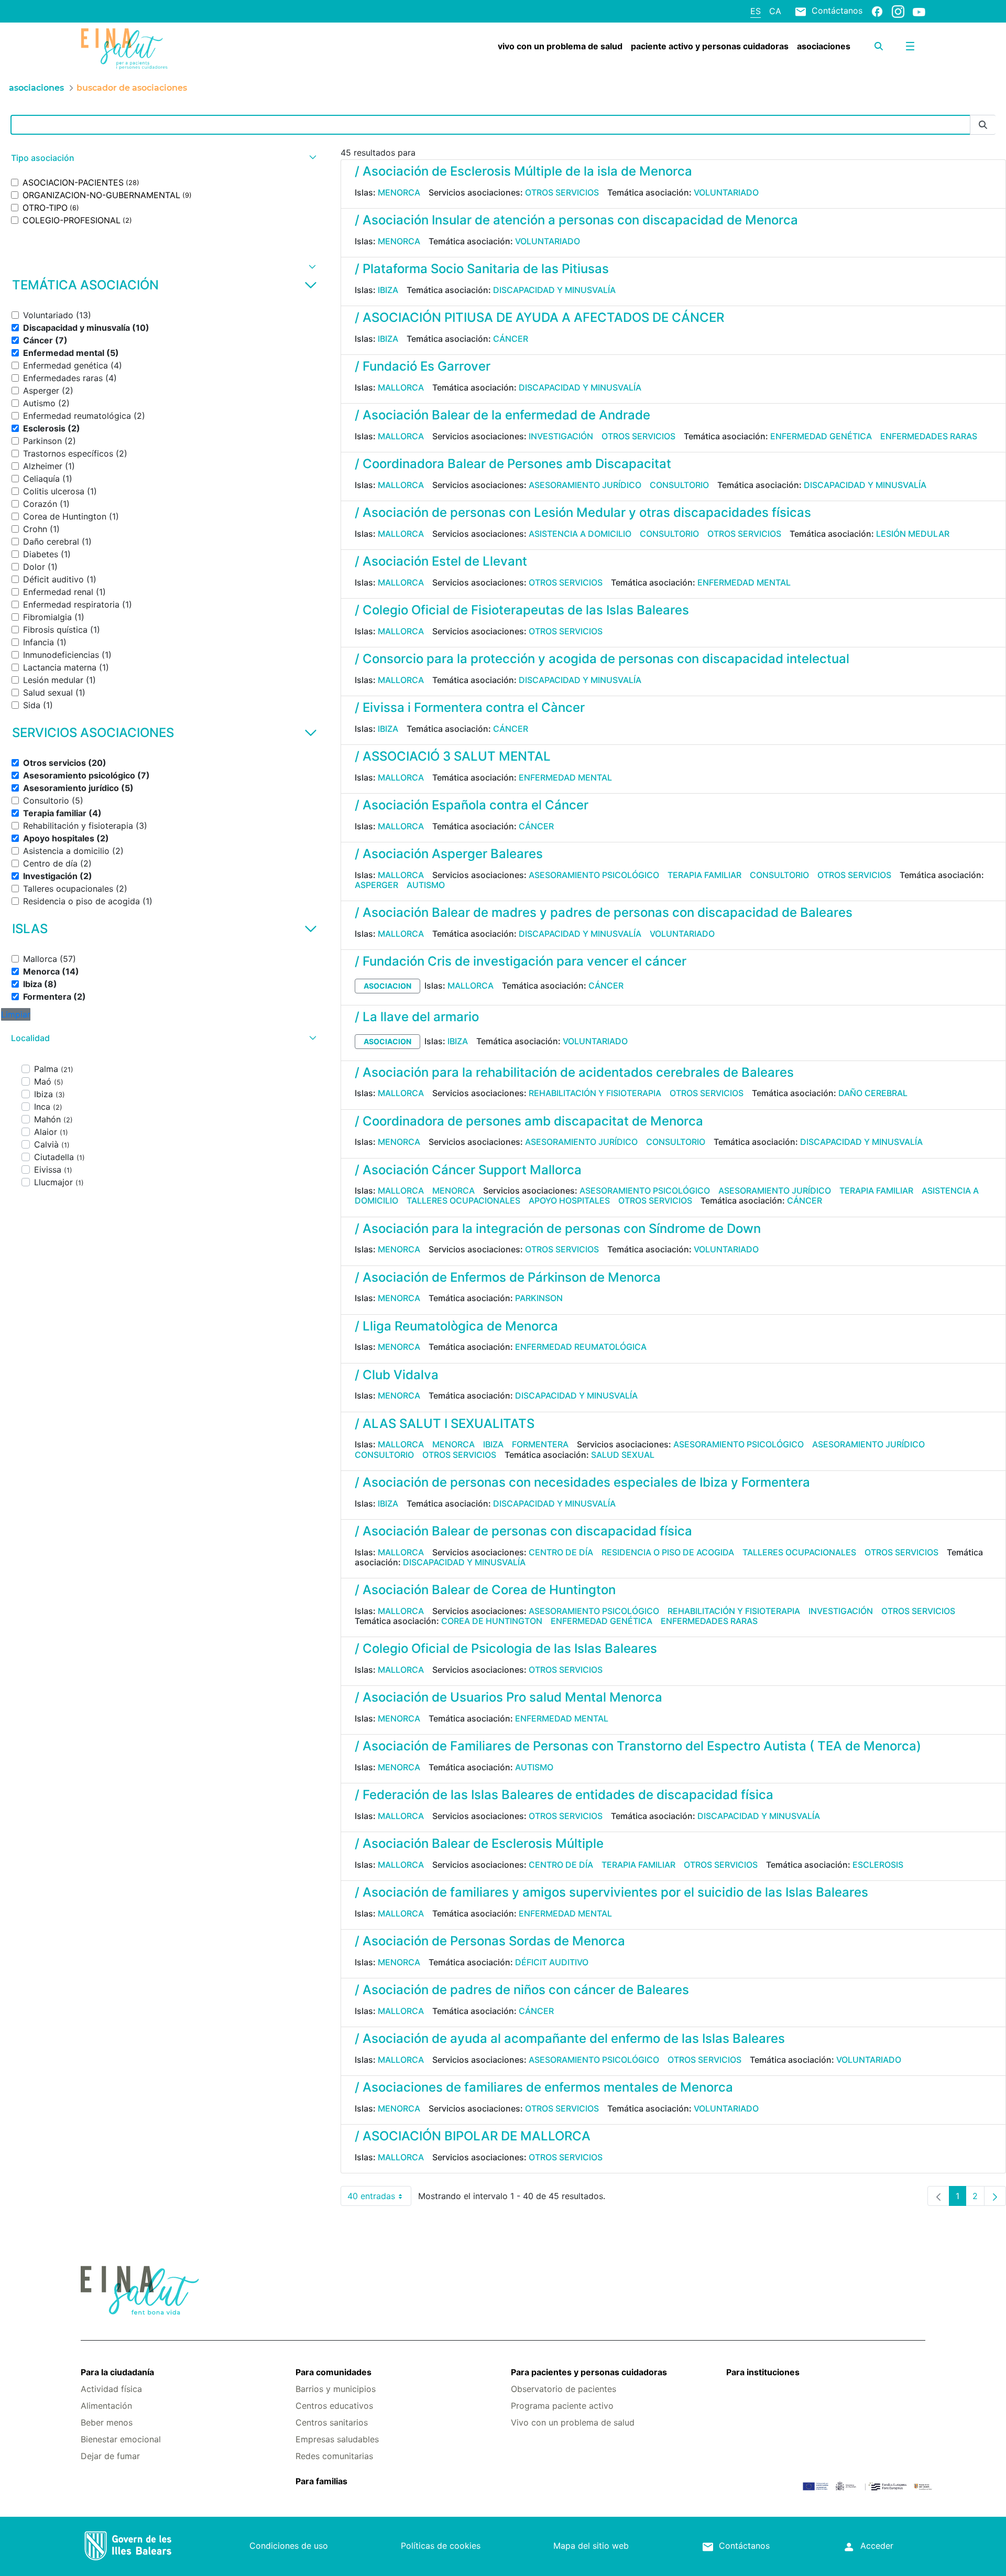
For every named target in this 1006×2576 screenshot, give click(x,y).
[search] (879, 46)
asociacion (387, 986)
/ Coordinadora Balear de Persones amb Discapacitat (513, 464)
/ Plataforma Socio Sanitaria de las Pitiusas (482, 269)
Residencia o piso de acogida (668, 1552)
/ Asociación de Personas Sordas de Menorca (490, 1941)
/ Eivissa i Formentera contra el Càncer (470, 707)
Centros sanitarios (332, 2422)
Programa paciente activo (562, 2406)
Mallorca (401, 387)
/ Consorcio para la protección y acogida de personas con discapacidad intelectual (602, 659)
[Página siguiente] (995, 2196)
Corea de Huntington (492, 1621)
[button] (162, 158)
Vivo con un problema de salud (573, 2422)
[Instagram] (898, 11)
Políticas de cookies (441, 2546)
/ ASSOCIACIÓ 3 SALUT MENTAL (453, 756)
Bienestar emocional (121, 2439)
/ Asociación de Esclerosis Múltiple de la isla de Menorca (523, 171)
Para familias (321, 2481)
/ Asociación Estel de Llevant (441, 561)
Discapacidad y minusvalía (554, 290)
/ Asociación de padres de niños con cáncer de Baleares (522, 1990)
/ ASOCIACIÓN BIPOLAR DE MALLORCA (473, 2136)
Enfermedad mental (744, 582)
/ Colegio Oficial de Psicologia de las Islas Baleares (506, 1648)
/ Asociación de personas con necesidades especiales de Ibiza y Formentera (582, 1482)
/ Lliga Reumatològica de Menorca (456, 1326)
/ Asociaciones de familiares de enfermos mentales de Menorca (544, 2087)
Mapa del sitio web (591, 2546)
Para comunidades (333, 2372)
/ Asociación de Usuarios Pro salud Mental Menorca (509, 1697)
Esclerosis (878, 1865)
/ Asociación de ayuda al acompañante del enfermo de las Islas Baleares (570, 2038)
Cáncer (511, 339)
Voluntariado (726, 192)
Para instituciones (763, 2372)
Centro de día (561, 1552)
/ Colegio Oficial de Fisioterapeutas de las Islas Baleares (522, 610)
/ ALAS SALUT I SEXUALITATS (445, 1424)
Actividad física (111, 2389)
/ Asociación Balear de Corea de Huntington (485, 1590)
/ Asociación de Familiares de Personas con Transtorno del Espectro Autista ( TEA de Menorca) (638, 1746)
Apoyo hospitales (569, 1200)
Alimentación (106, 2406)
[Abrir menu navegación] (910, 46)
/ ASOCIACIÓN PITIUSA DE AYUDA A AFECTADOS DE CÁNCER (539, 317)
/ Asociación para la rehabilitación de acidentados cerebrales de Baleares (574, 1072)
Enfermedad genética (821, 436)
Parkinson (539, 1298)
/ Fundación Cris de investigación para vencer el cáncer (521, 961)
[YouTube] (919, 12)
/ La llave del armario (417, 1017)
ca (775, 11)
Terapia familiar (704, 875)
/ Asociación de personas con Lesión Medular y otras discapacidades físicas (583, 512)
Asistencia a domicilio (580, 534)
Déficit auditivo (552, 1962)
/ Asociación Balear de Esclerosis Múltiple (479, 1843)
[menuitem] (560, 46)
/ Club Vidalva (397, 1375)
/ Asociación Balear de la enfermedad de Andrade (502, 415)
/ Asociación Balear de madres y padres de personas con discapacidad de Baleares (604, 912)
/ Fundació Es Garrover (423, 366)
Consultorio (679, 485)
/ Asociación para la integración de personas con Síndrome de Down (558, 1229)
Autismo (426, 885)
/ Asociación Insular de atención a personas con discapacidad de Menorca (576, 220)
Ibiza (388, 290)
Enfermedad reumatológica (581, 1347)
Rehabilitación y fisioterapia (595, 1093)
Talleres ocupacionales (463, 1200)
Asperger (376, 885)
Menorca (399, 192)
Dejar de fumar (110, 2456)
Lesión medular (913, 534)
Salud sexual (623, 1455)
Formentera (540, 1444)
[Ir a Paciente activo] (151, 49)
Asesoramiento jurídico (585, 485)
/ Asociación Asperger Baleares (449, 854)
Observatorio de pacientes (564, 2389)
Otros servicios (562, 192)
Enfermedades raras (929, 436)
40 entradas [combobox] (379, 2198)
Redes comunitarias (334, 2456)
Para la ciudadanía (117, 2372)
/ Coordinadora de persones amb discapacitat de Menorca (529, 1121)
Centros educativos (334, 2406)
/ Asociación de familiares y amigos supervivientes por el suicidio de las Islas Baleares (611, 1892)
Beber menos (107, 2422)
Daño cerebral (873, 1093)
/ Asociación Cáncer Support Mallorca (468, 1170)
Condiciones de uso (289, 2546)
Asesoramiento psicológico (594, 875)
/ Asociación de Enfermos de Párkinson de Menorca (508, 1277)
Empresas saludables (337, 2439)
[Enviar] (983, 125)
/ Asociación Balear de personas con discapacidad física (523, 1531)
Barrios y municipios (336, 2389)
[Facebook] (877, 11)
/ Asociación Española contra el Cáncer (472, 805)
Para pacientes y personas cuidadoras (589, 2372)
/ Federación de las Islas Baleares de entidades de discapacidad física (564, 1795)
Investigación (561, 436)
